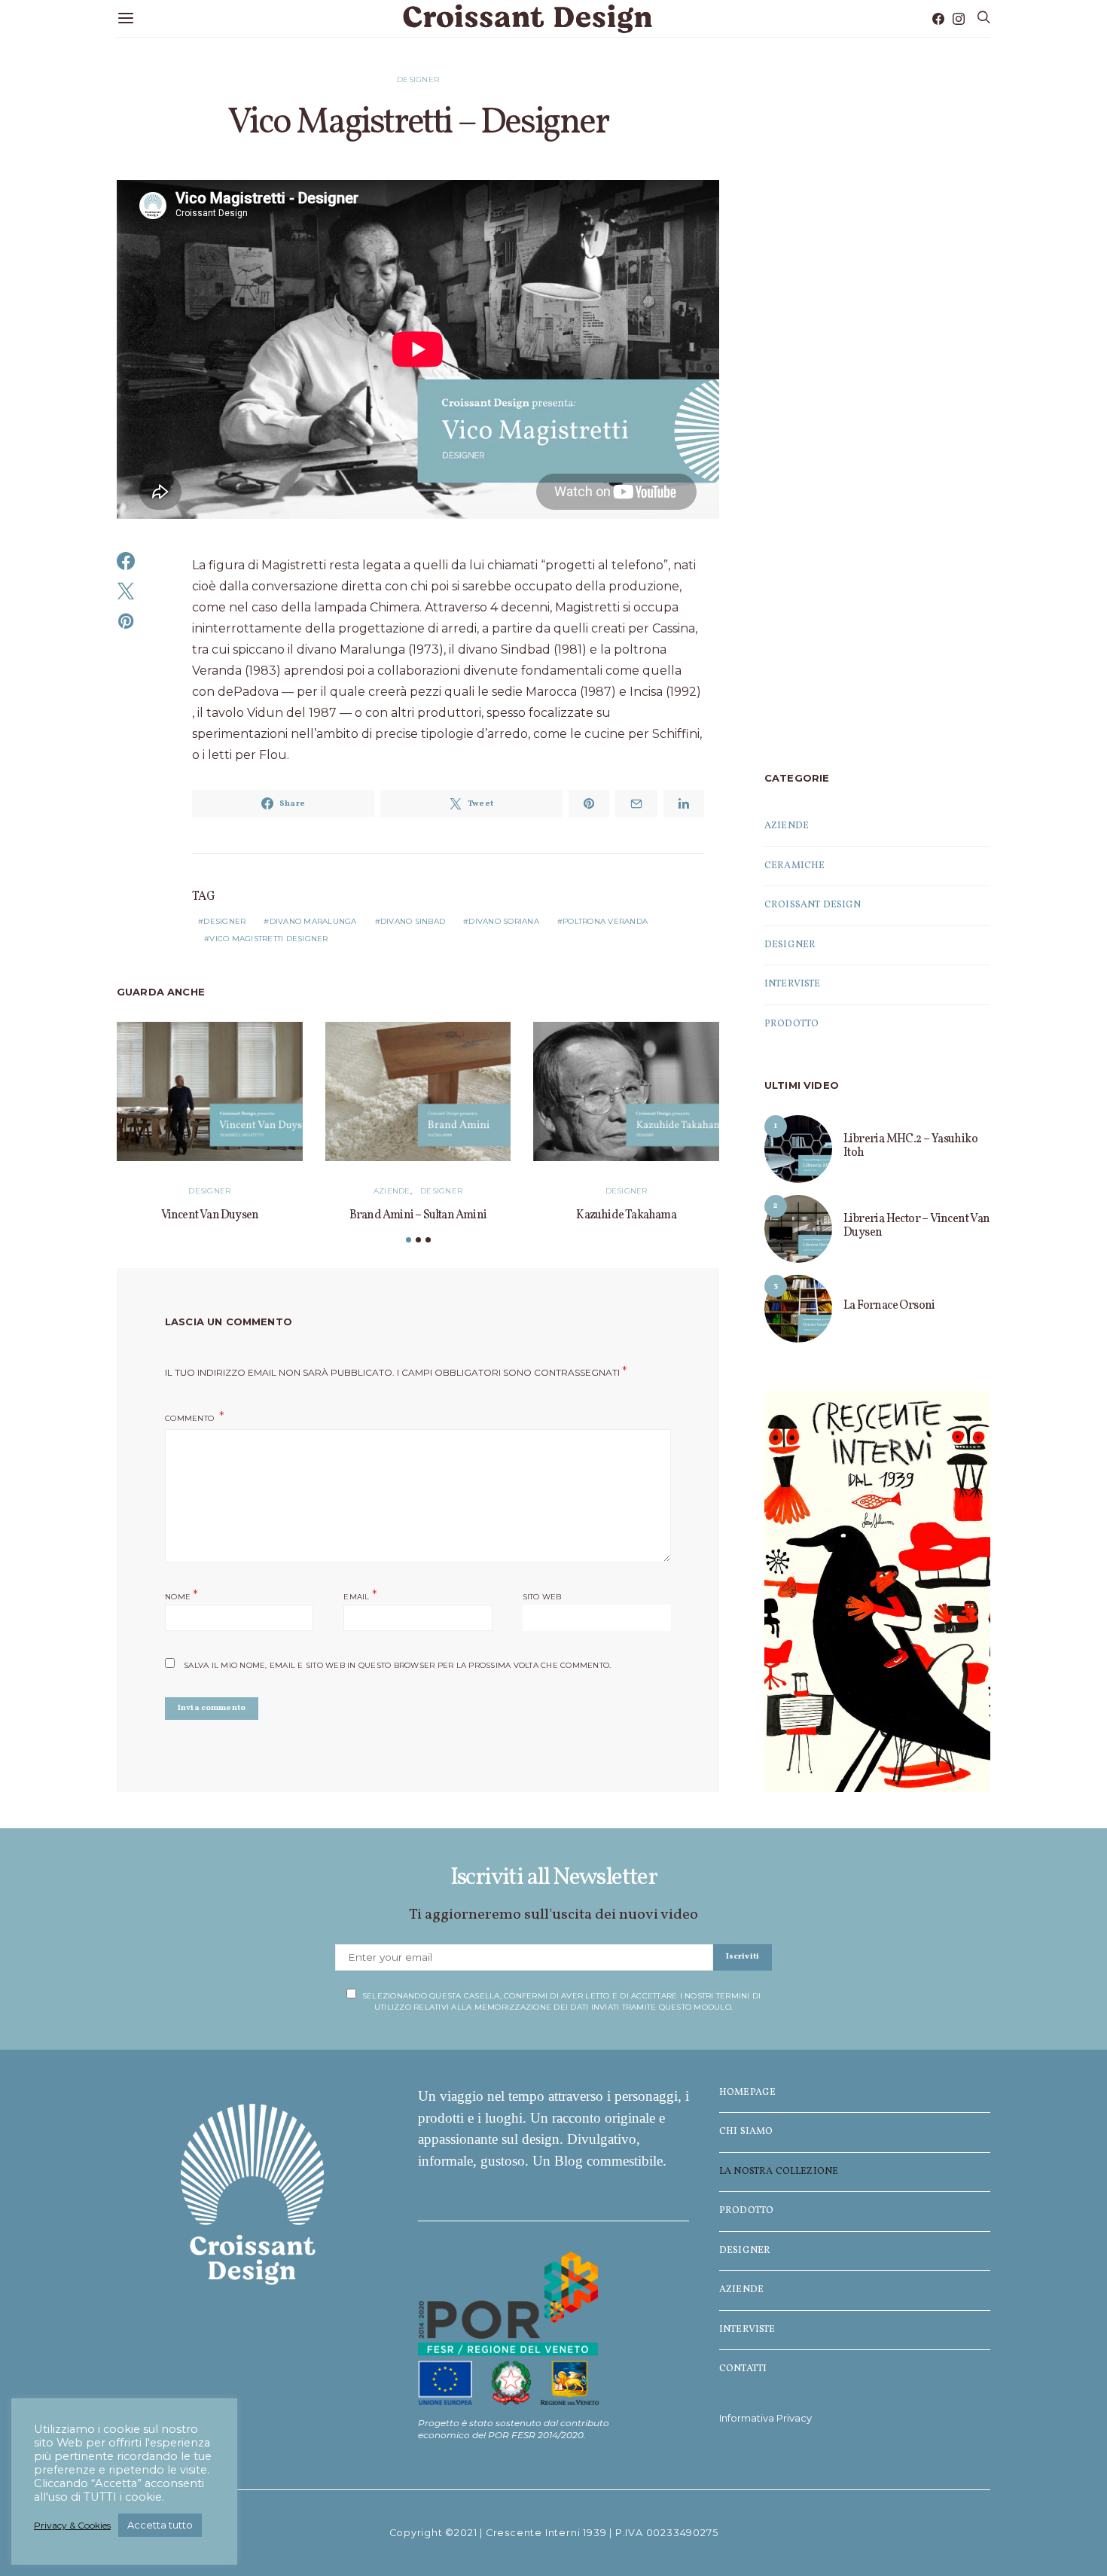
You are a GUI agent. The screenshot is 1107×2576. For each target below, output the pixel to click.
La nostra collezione (779, 2172)
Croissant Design (813, 905)
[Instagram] (959, 19)
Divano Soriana (504, 921)
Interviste (793, 984)
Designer (418, 79)
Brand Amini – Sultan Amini (418, 1215)
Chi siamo (746, 2132)
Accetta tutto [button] (160, 2525)
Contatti (743, 2369)
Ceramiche (794, 866)
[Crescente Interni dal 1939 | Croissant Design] (877, 1591)
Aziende (392, 1191)
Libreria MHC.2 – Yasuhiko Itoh (910, 1146)
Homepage (747, 2093)
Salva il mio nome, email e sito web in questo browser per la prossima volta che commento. (397, 1665)
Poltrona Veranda (605, 921)
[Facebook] (938, 19)
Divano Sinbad (413, 921)
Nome (182, 1595)
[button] (409, 1240)
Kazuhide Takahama (626, 1215)
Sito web (542, 1597)
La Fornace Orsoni (889, 1306)
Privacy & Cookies (72, 2525)
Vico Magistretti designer (268, 939)
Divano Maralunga (313, 921)
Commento (191, 1418)
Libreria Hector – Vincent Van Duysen (917, 1226)
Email (360, 1595)
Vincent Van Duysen (210, 1215)
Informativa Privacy (765, 2418)
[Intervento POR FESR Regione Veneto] (508, 2327)
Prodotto (791, 1024)
